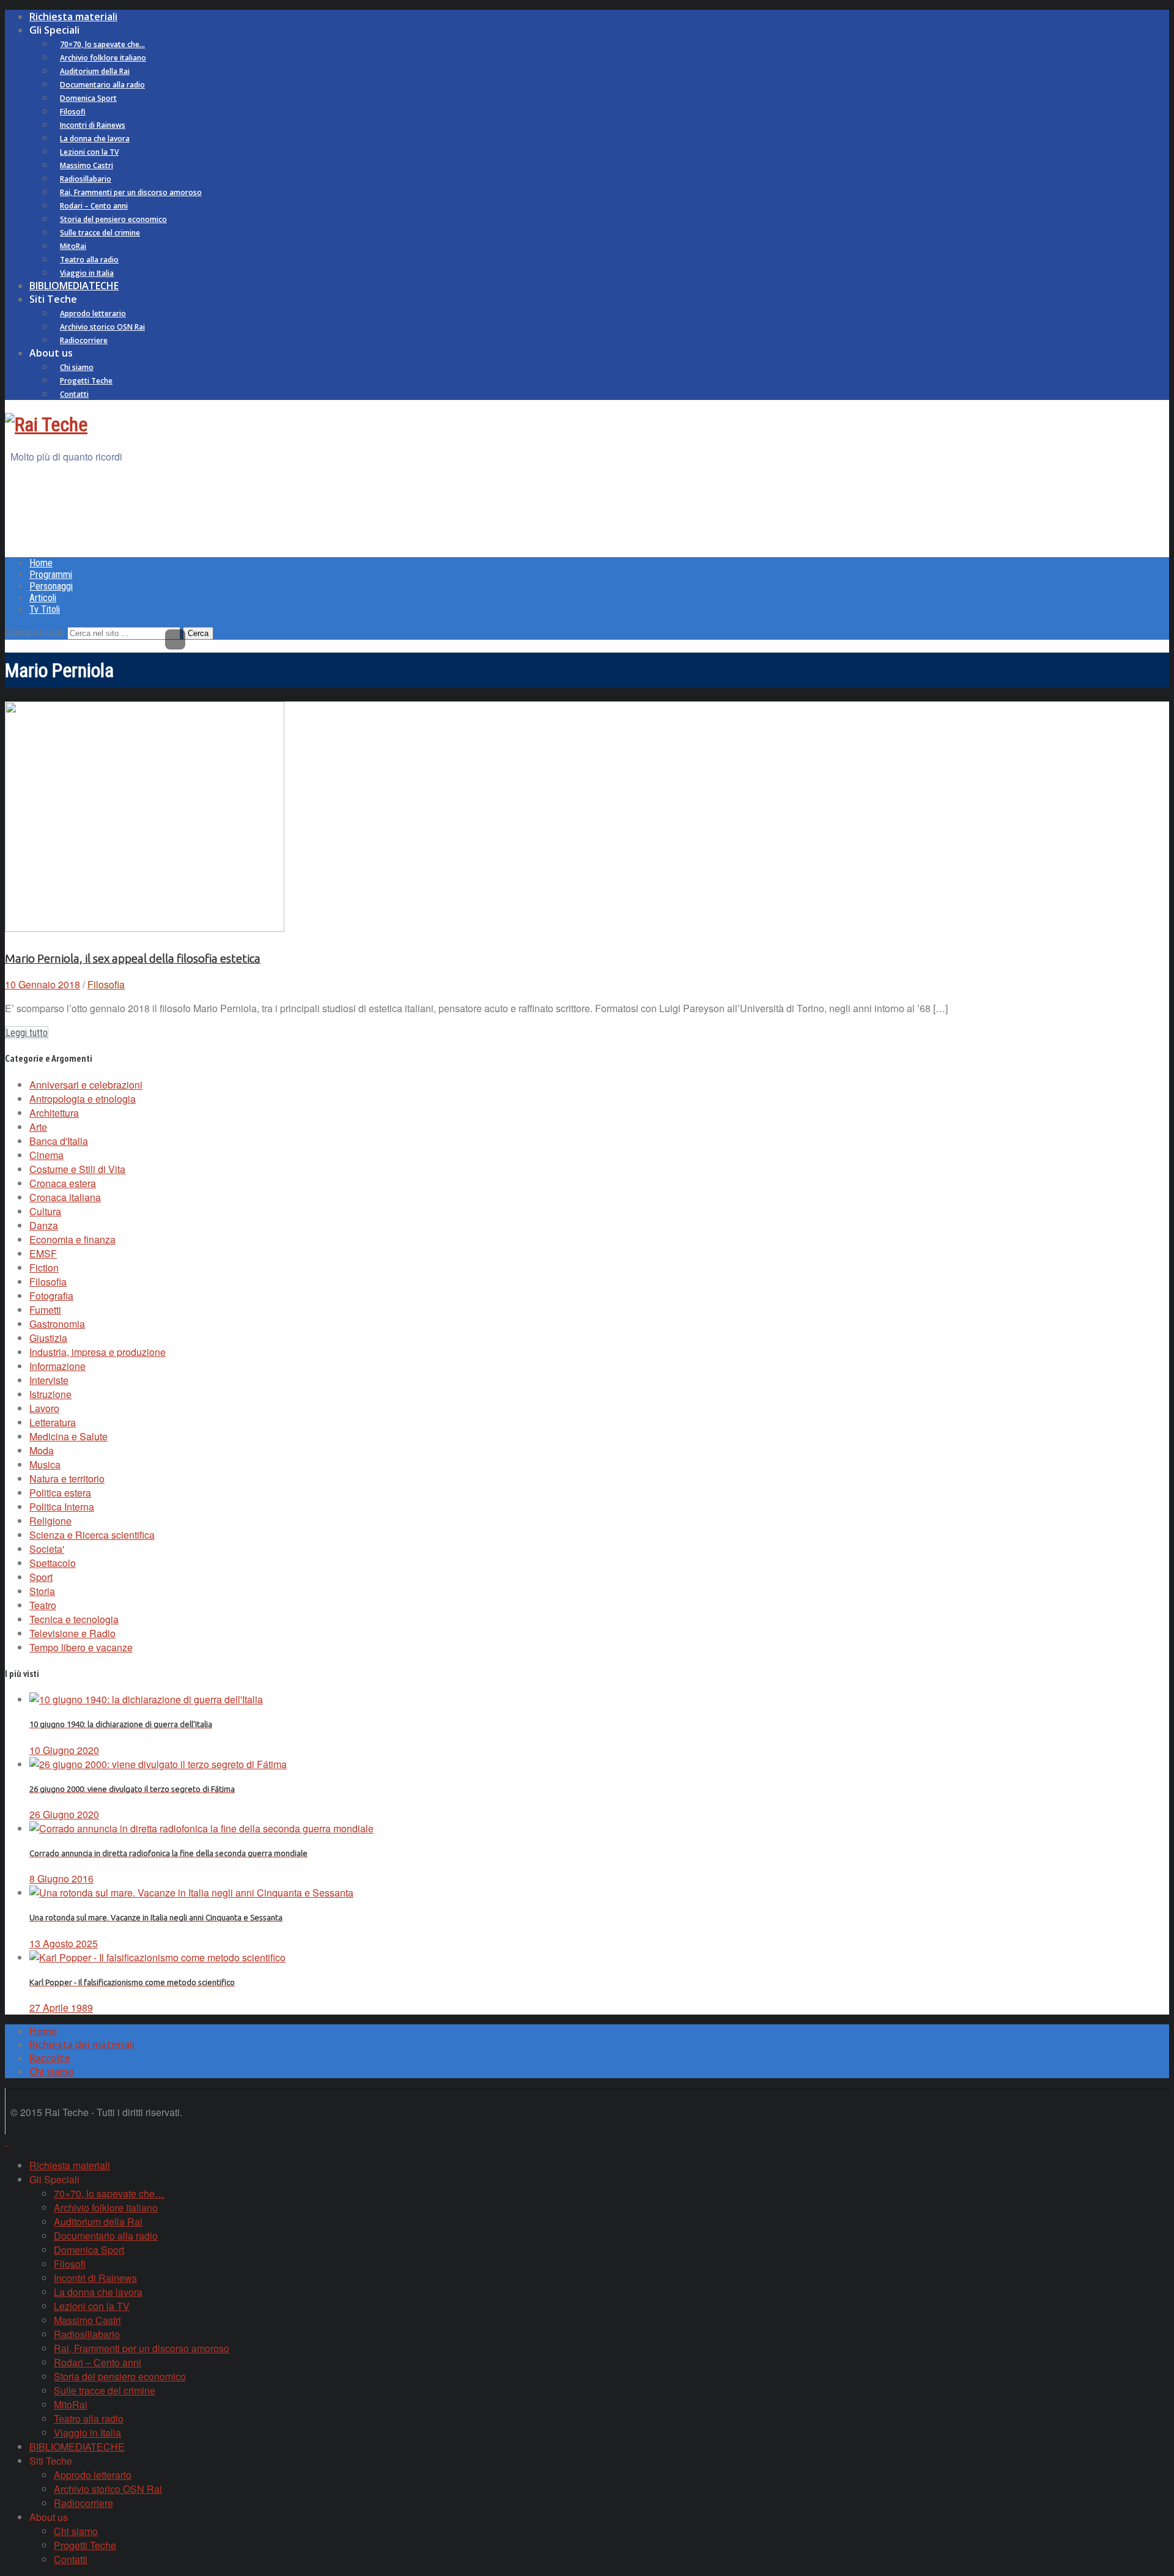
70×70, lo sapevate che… (102, 44)
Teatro (43, 1605)
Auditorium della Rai (95, 71)
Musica (45, 1464)
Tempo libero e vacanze (81, 1647)
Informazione (57, 1366)
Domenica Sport (88, 98)
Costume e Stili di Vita (77, 1169)
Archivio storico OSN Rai (102, 327)
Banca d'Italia (59, 1141)
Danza (44, 1225)
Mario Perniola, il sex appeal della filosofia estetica (133, 959)
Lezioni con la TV (89, 152)
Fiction (44, 1268)
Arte (38, 1127)
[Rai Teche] (46, 424)
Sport (41, 1577)
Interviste (49, 1380)
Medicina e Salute (68, 1436)
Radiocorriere (84, 340)
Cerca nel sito (35, 632)
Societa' (47, 1549)
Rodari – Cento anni (94, 206)
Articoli (43, 598)
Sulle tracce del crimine (100, 233)
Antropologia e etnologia (83, 1099)
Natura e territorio (67, 1479)
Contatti (74, 394)
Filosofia (106, 984)
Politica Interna (62, 1507)
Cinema (46, 1155)
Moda (42, 1450)
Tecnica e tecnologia (74, 1619)
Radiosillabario (86, 179)
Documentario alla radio (102, 85)
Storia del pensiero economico (113, 219)
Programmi (51, 575)
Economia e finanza (72, 1239)
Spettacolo (53, 1563)
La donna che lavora (95, 139)
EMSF (43, 1253)
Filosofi (73, 112)
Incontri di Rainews (93, 125)
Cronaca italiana (65, 1197)
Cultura (45, 1211)
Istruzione (50, 1394)
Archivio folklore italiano (103, 58)
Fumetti (45, 1310)
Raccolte (50, 2058)
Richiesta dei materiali (82, 2045)
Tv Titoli (45, 609)
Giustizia (48, 1338)
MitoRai (73, 246)
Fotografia (51, 1296)
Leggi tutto (27, 1033)
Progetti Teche (86, 381)
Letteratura (53, 1422)
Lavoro (44, 1408)
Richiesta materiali (73, 17)
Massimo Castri (87, 165)
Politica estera (60, 1493)
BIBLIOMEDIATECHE (74, 286)
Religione (50, 1521)
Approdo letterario (93, 313)
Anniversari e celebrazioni (86, 1085)
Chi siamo (77, 367)
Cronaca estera (63, 1183)
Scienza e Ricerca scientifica (92, 1535)
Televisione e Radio (72, 1633)
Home (41, 563)
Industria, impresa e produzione (98, 1352)
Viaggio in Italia (87, 273)
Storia (42, 1591)
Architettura (54, 1113)
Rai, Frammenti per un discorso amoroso (131, 192)
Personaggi (51, 586)
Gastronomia (57, 1324)
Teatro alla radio (89, 260)
